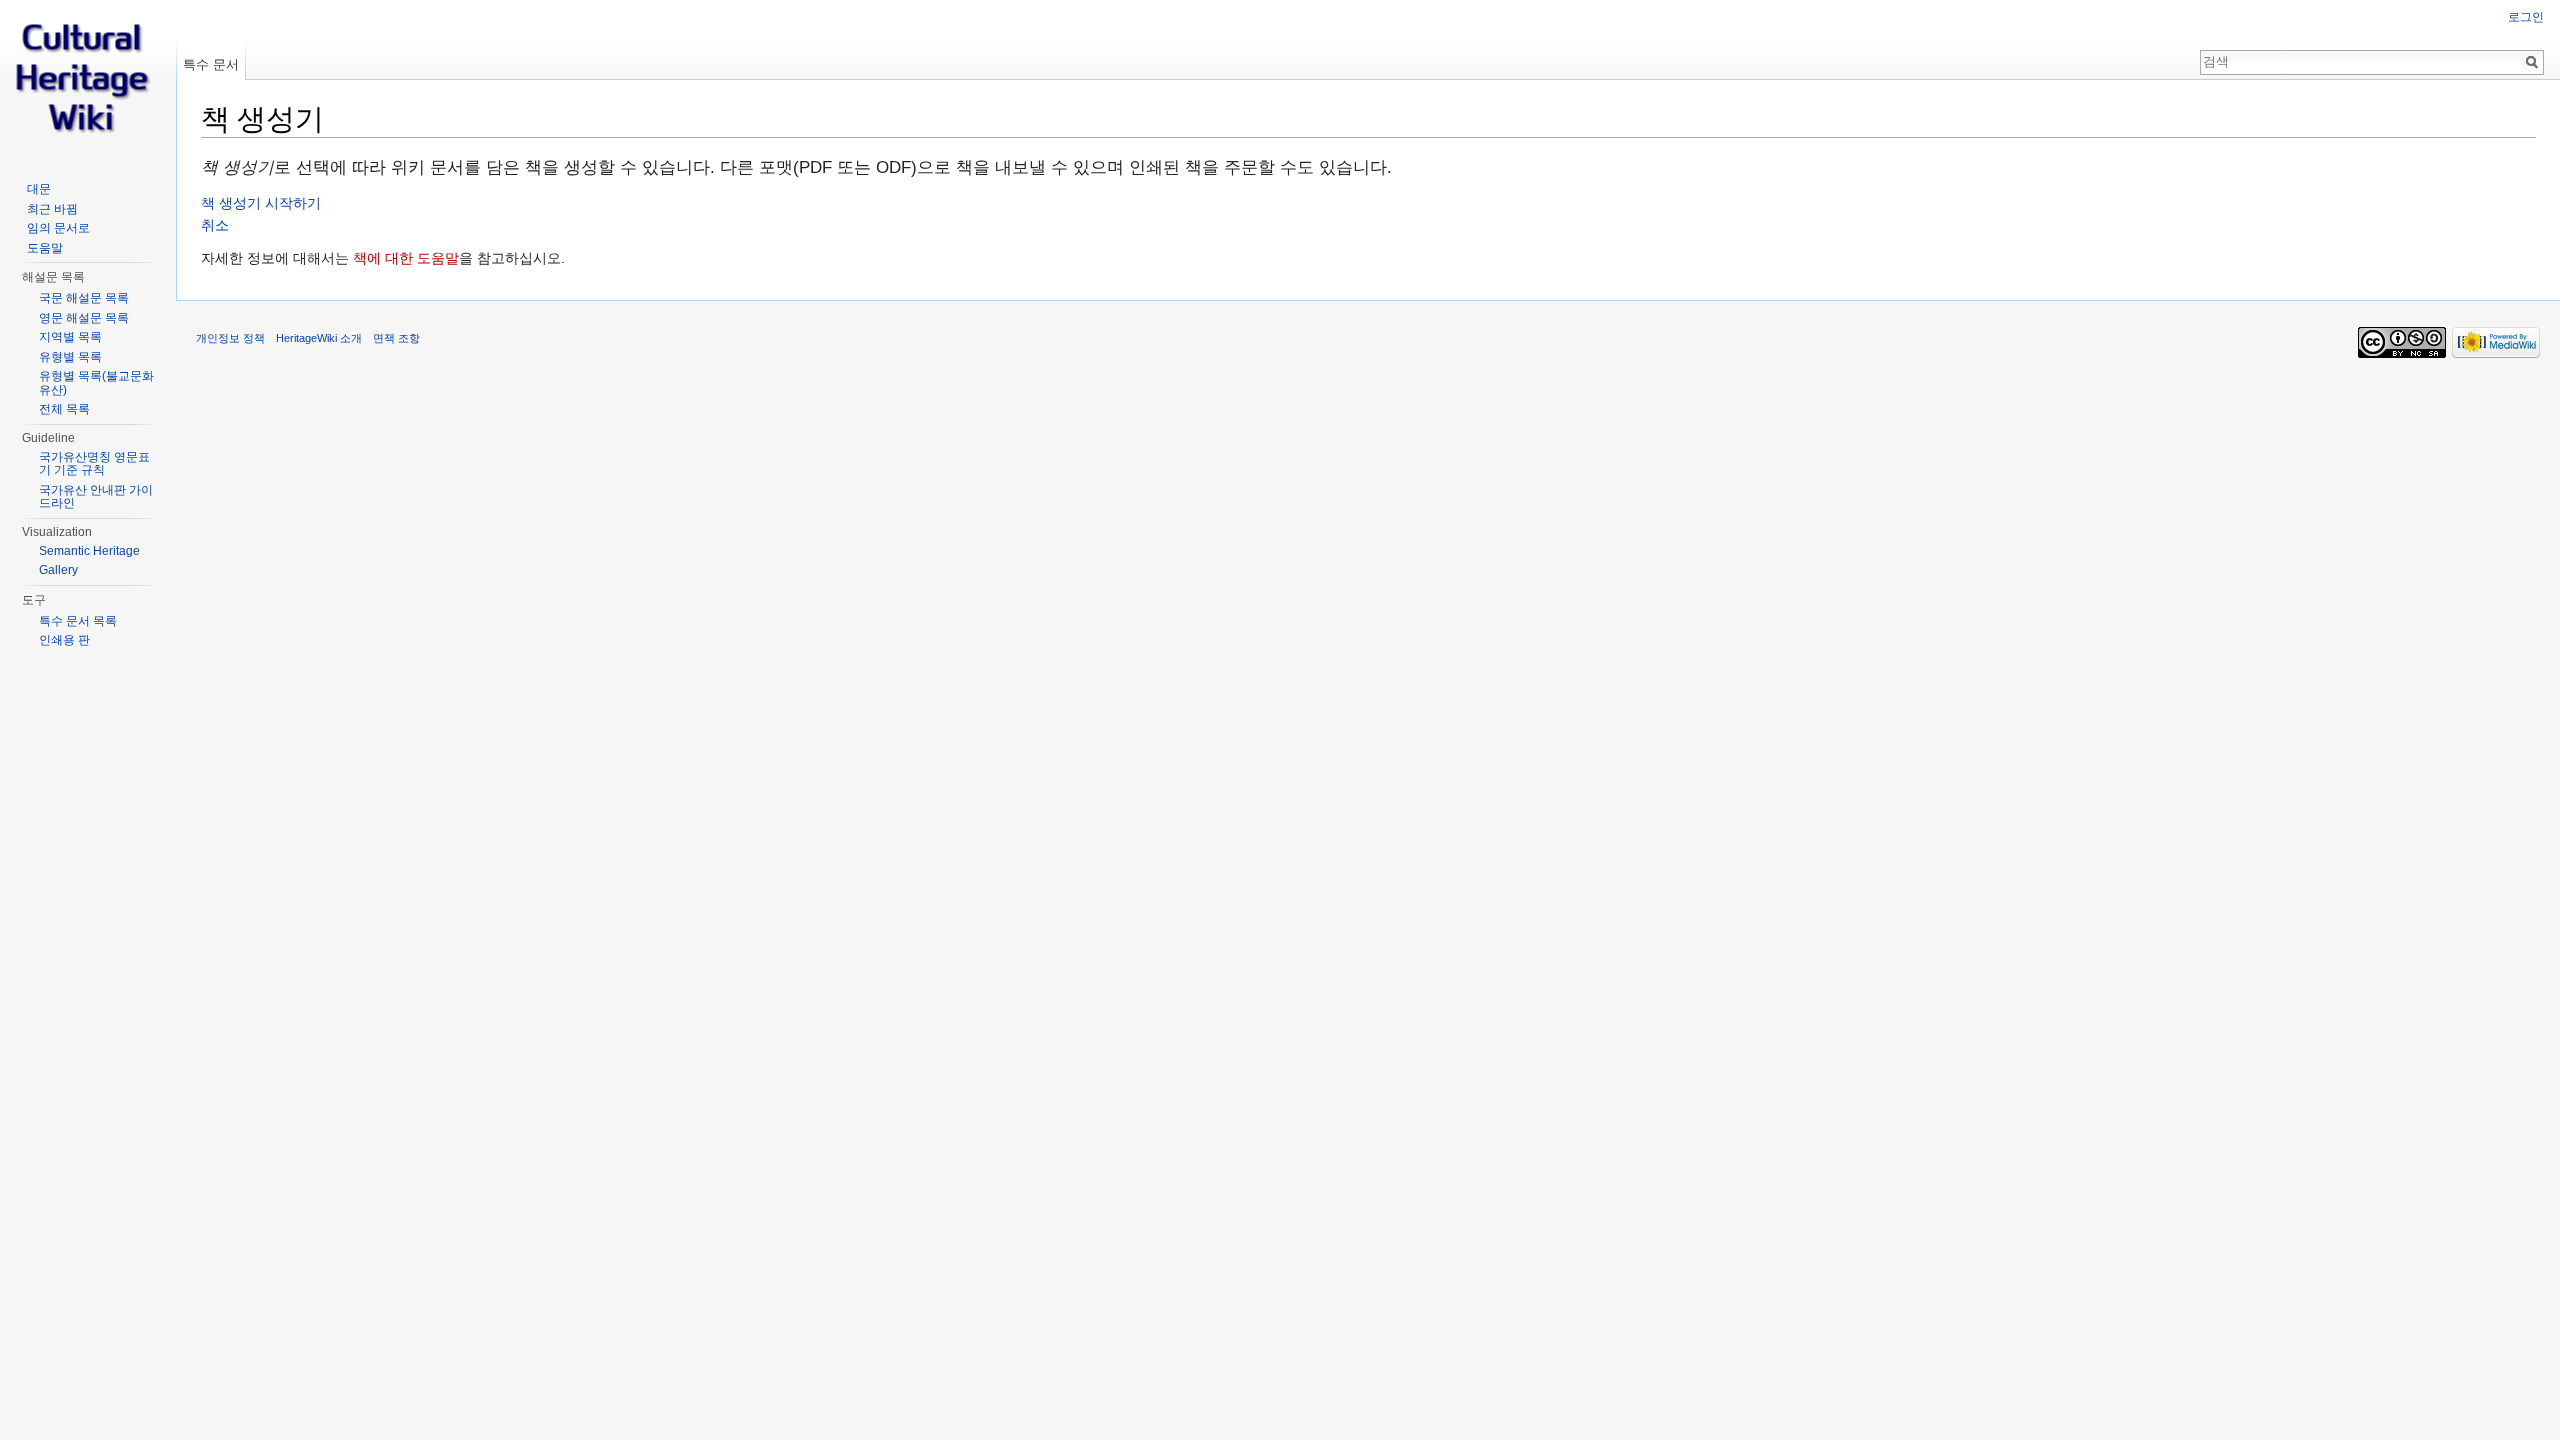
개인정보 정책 (230, 338)
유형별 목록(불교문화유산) (96, 383)
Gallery (58, 570)
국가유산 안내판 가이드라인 (96, 497)
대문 (39, 189)
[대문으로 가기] (88, 80)
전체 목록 (64, 409)
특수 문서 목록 (78, 621)
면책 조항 (396, 338)
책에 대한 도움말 (406, 258)
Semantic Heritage (89, 551)
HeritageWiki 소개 (319, 338)
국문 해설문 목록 (84, 298)
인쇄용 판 (64, 640)
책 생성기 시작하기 (261, 203)
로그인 (2526, 17)
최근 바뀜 (52, 209)
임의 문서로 (58, 228)
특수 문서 (211, 64)
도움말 (45, 248)
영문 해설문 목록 (84, 318)
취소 (215, 225)
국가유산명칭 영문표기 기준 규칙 (94, 464)
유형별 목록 (70, 357)
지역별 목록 (70, 337)
